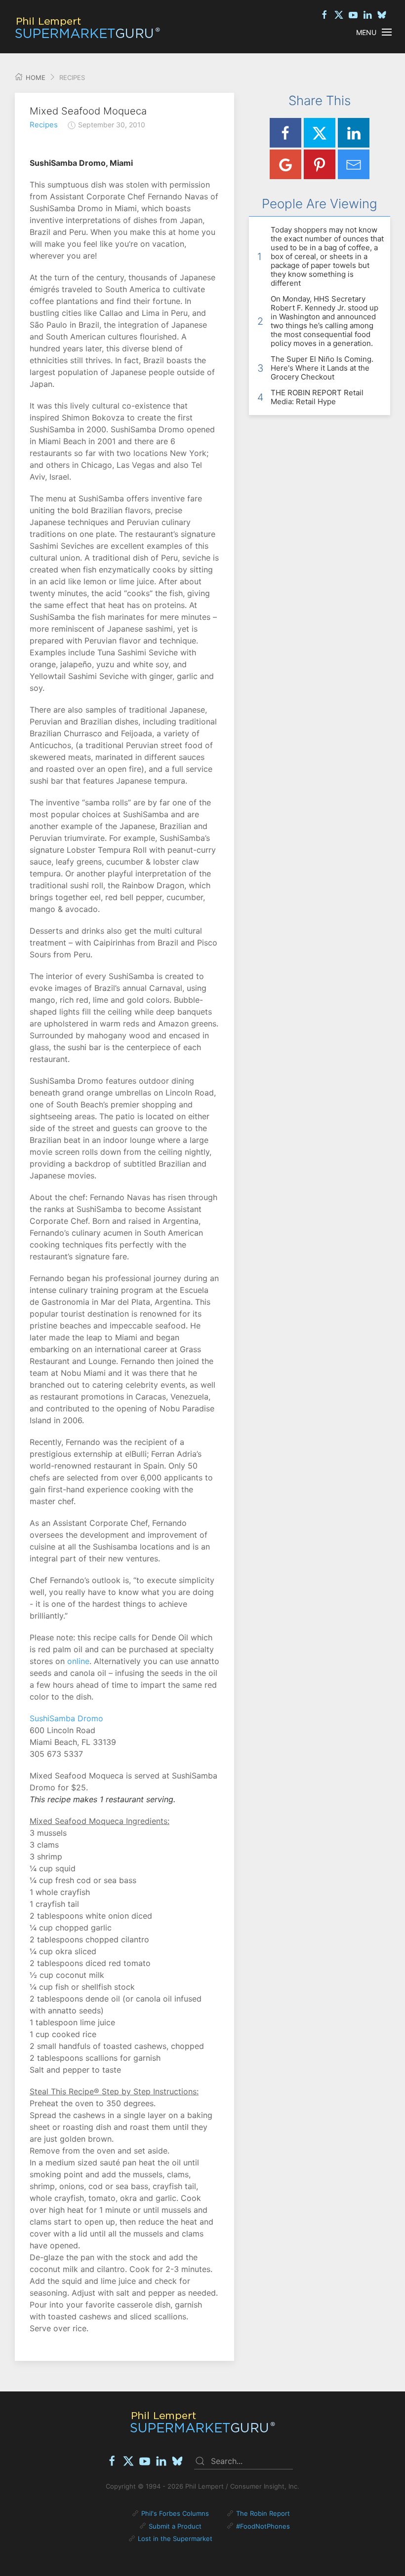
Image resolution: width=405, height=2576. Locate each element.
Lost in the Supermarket (175, 2538)
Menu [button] (366, 32)
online (78, 1661)
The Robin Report (263, 2513)
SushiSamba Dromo (66, 1718)
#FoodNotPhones (263, 2526)
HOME (35, 77)
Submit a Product (175, 2526)
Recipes (44, 125)
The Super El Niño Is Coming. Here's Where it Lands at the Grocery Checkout (322, 368)
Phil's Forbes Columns (175, 2513)
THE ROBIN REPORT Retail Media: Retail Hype (317, 397)
